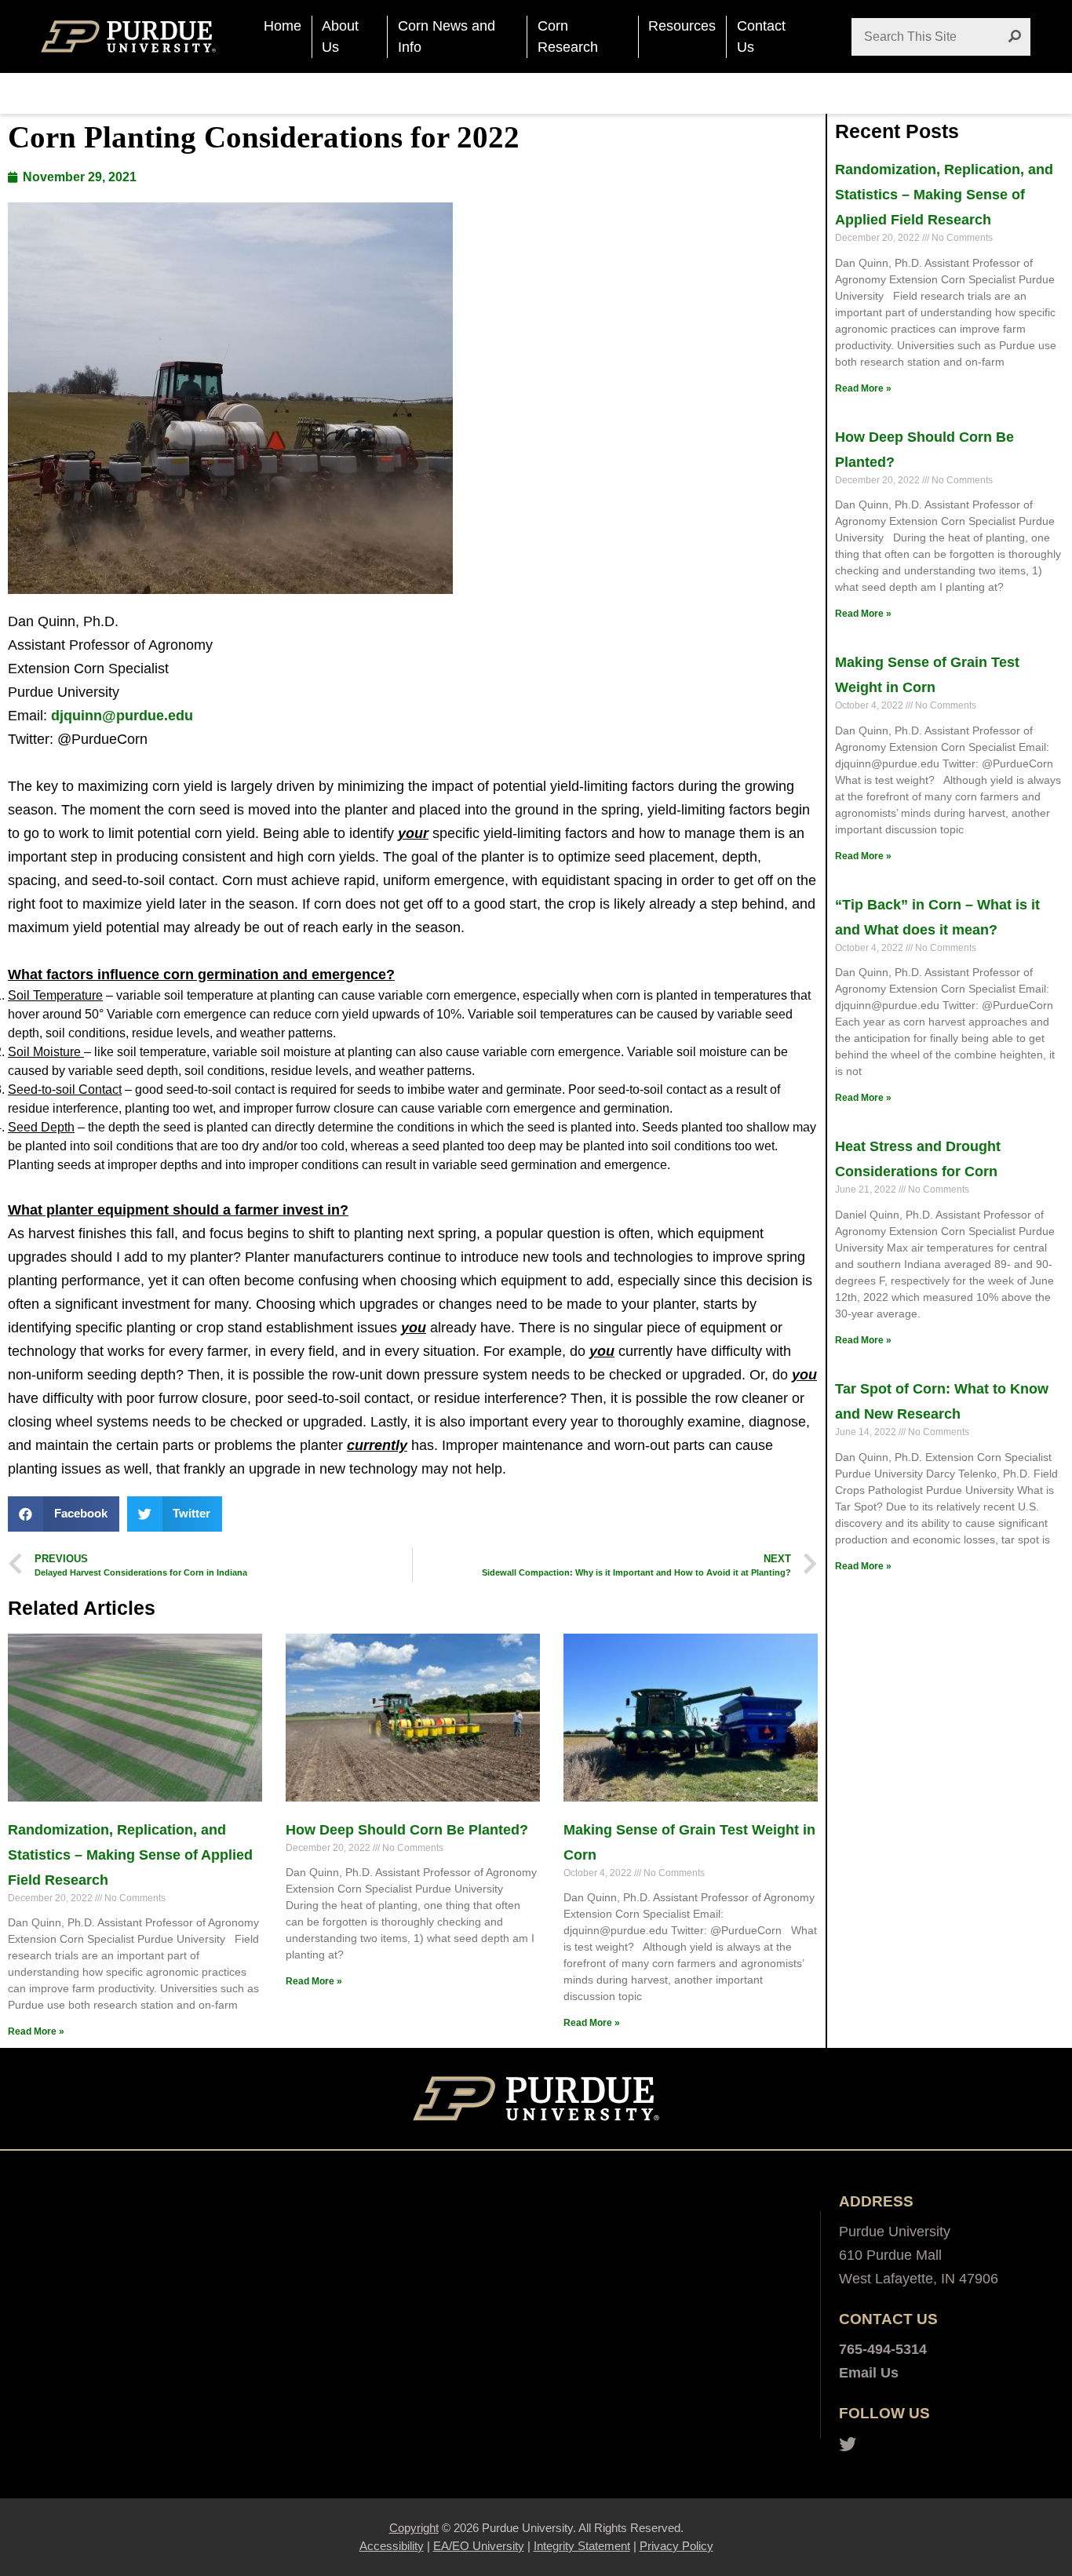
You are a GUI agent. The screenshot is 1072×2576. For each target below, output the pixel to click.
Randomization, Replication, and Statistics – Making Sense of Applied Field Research (130, 1855)
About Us (340, 36)
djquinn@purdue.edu (122, 716)
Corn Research (568, 36)
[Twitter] (848, 2445)
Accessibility (392, 2546)
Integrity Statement (582, 2546)
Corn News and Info (447, 36)
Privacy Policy (676, 2546)
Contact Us (761, 36)
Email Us (869, 2373)
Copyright (414, 2528)
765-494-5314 (883, 2349)
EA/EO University (479, 2546)
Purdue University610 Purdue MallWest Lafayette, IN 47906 (919, 2255)
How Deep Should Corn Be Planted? (407, 1830)
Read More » (36, 2031)
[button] (64, 1514)
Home (283, 26)
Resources (682, 26)
